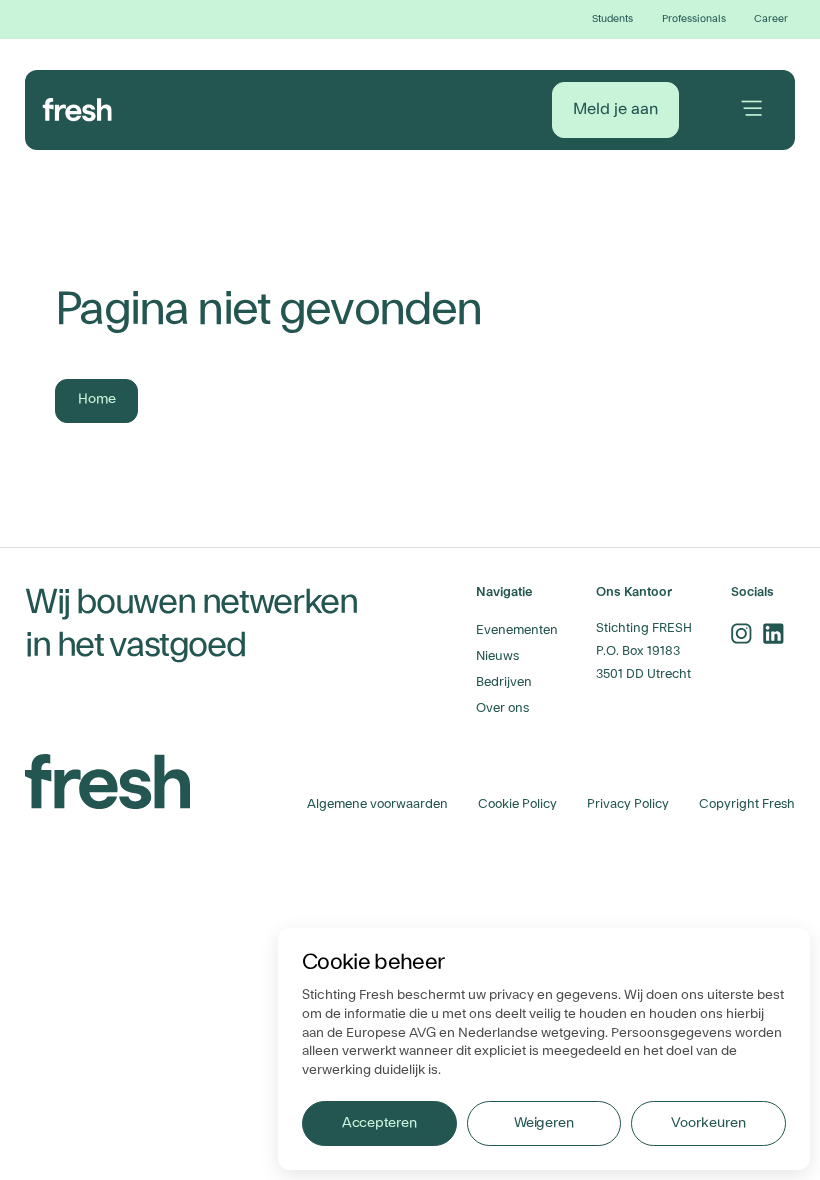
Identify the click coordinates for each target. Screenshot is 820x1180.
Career (771, 19)
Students (612, 19)
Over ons (502, 708)
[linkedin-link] (774, 633)
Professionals (694, 19)
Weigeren (544, 1123)
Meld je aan (615, 109)
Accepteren (379, 1123)
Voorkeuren (708, 1123)
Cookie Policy (517, 804)
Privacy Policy (628, 804)
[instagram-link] (742, 633)
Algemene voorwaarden (377, 804)
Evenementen (517, 630)
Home (97, 399)
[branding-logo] (77, 107)
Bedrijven (504, 682)
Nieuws (497, 656)
